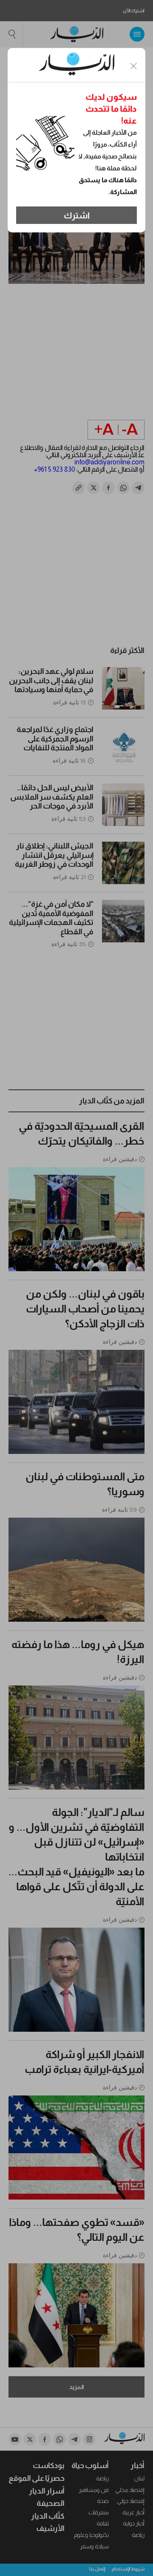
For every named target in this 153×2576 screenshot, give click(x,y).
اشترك (77, 215)
